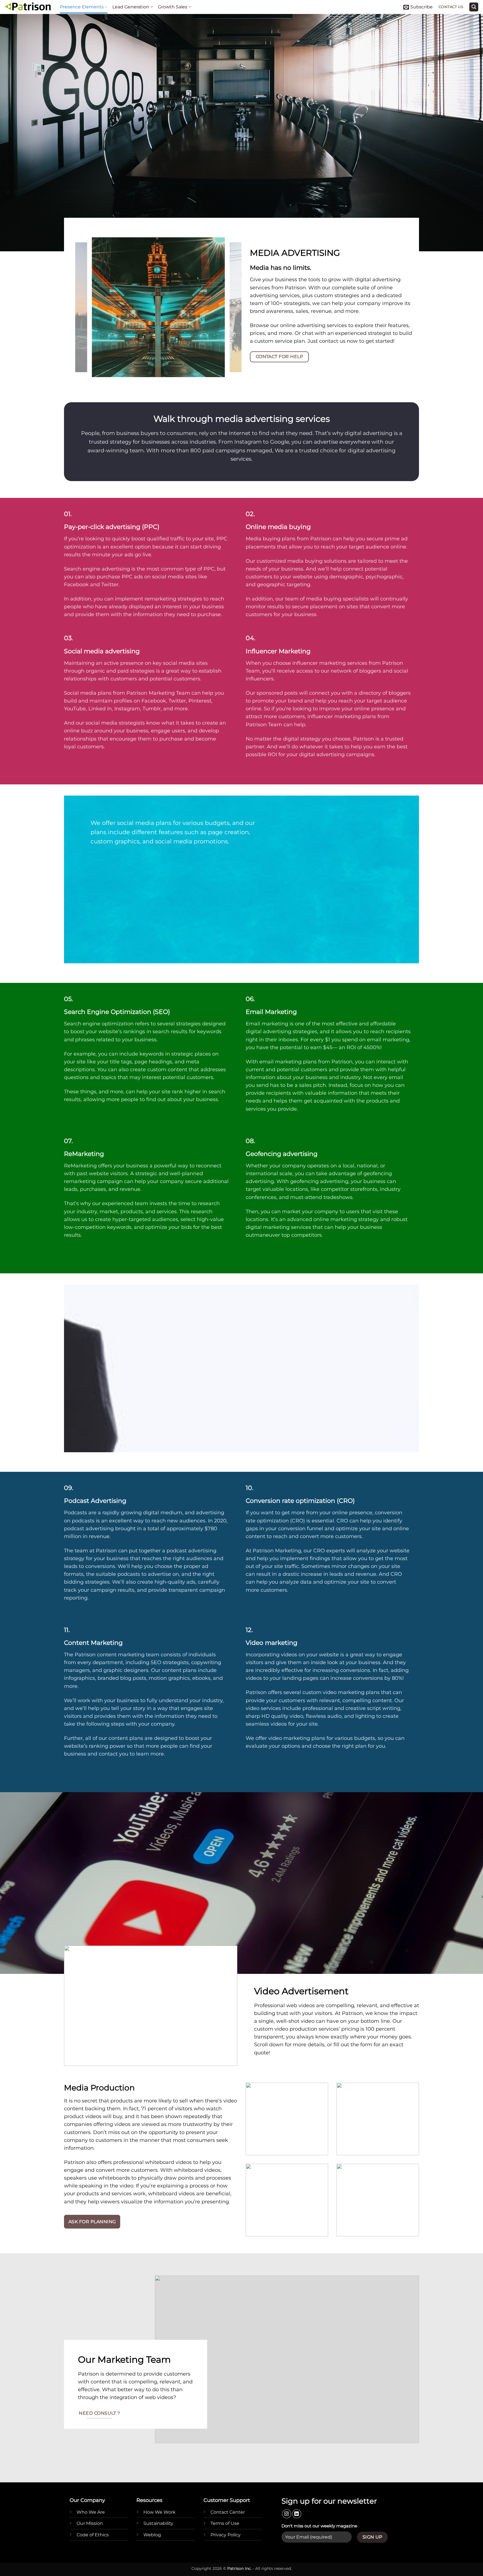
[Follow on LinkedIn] (297, 2514)
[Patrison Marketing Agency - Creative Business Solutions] (28, 7)
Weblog (152, 2535)
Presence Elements (82, 7)
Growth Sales (173, 7)
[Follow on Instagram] (287, 2514)
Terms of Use (225, 2523)
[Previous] (86, 307)
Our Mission (90, 2523)
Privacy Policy (226, 2535)
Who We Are (91, 2512)
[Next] (231, 307)
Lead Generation (131, 7)
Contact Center (228, 2512)
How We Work (159, 2512)
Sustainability (158, 2523)
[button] (418, 7)
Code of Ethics (93, 2535)
